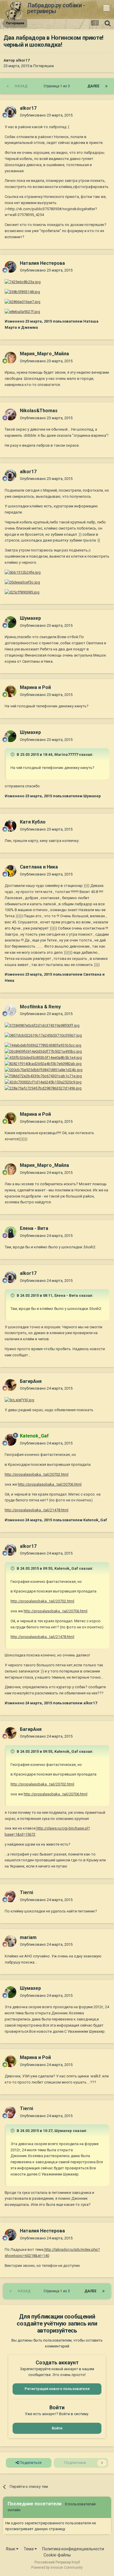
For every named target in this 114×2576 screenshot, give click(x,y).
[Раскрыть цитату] (13, 754)
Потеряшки (44, 66)
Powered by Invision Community (57, 2568)
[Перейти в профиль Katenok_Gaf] (11, 1440)
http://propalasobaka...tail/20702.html (37, 1474)
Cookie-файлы (57, 2555)
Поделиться (30, 2463)
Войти (57, 2428)
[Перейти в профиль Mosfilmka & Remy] (11, 1010)
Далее (93, 86)
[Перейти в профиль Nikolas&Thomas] (11, 415)
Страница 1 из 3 (58, 86)
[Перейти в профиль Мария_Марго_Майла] (11, 358)
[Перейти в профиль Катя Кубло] (11, 826)
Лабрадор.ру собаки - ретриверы (56, 8)
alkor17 (23, 60)
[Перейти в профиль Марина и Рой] (11, 691)
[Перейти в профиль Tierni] (11, 1896)
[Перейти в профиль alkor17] (11, 112)
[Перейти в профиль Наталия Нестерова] (11, 267)
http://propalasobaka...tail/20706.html (50, 1484)
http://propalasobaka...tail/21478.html (37, 1510)
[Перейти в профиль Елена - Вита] (11, 1232)
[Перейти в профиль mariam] (11, 1941)
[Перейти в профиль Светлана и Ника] (11, 871)
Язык (11, 2549)
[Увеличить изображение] (42, 1025)
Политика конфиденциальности (73, 2549)
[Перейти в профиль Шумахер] (11, 622)
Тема (29, 2549)
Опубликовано (46, 115)
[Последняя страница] (106, 86)
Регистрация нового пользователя (57, 2389)
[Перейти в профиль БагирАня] (11, 1385)
